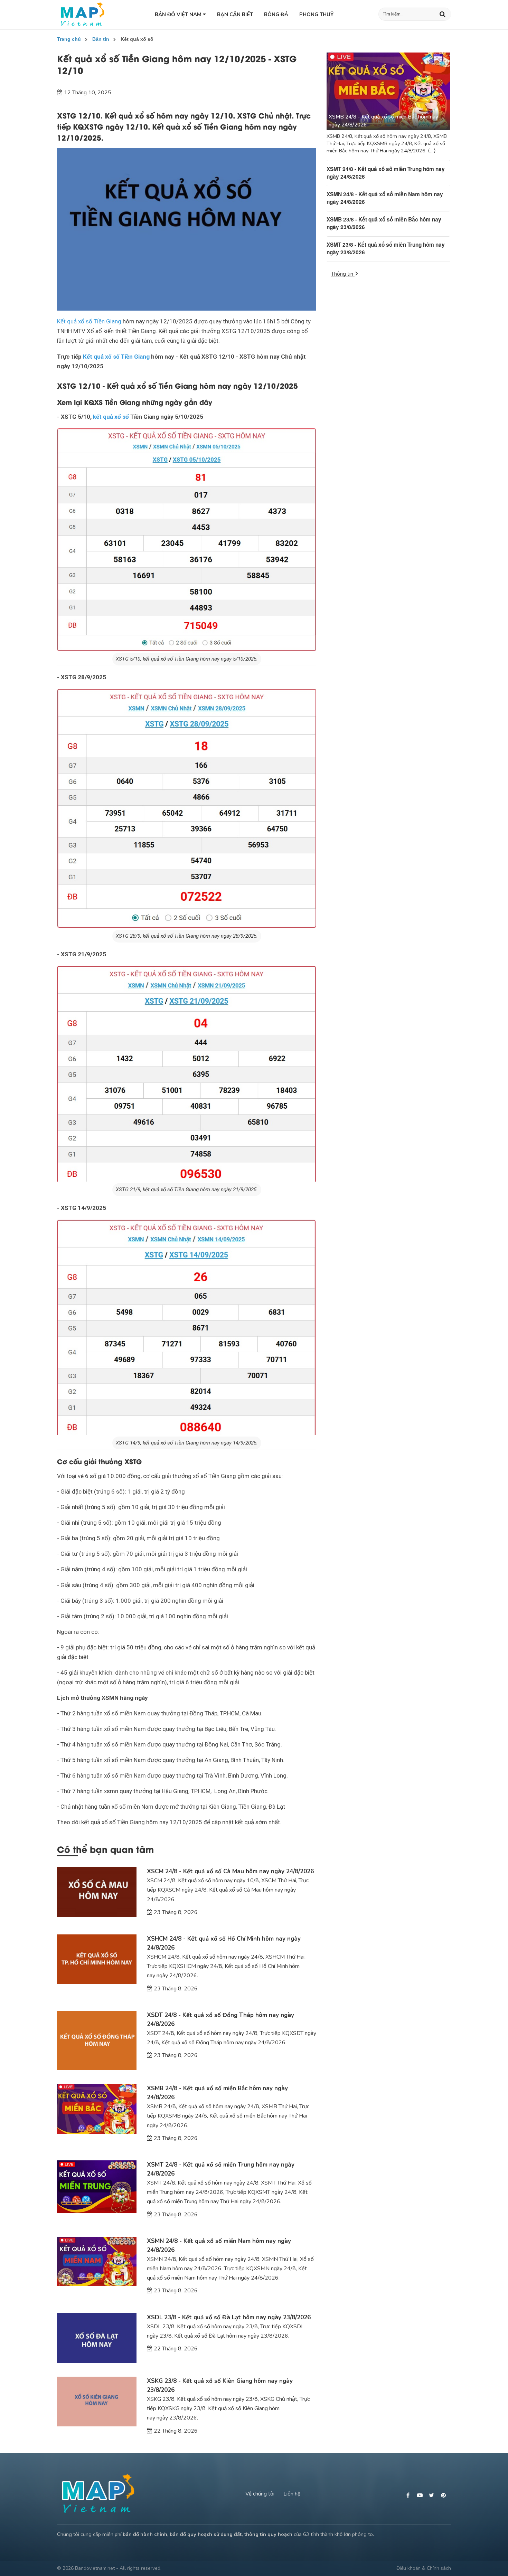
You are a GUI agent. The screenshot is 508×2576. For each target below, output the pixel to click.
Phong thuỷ (316, 15)
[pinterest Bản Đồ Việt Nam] (444, 2495)
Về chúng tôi (260, 2494)
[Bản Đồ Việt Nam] (82, 15)
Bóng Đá (276, 15)
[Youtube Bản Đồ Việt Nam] (421, 2495)
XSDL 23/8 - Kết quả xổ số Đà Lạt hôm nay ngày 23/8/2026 (229, 2317)
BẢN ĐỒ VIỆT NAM (179, 15)
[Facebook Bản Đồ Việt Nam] (409, 2495)
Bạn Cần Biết (235, 15)
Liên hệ (292, 2494)
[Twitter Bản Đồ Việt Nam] (432, 2495)
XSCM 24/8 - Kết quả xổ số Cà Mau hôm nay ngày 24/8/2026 (230, 1871)
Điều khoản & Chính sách (424, 2568)
